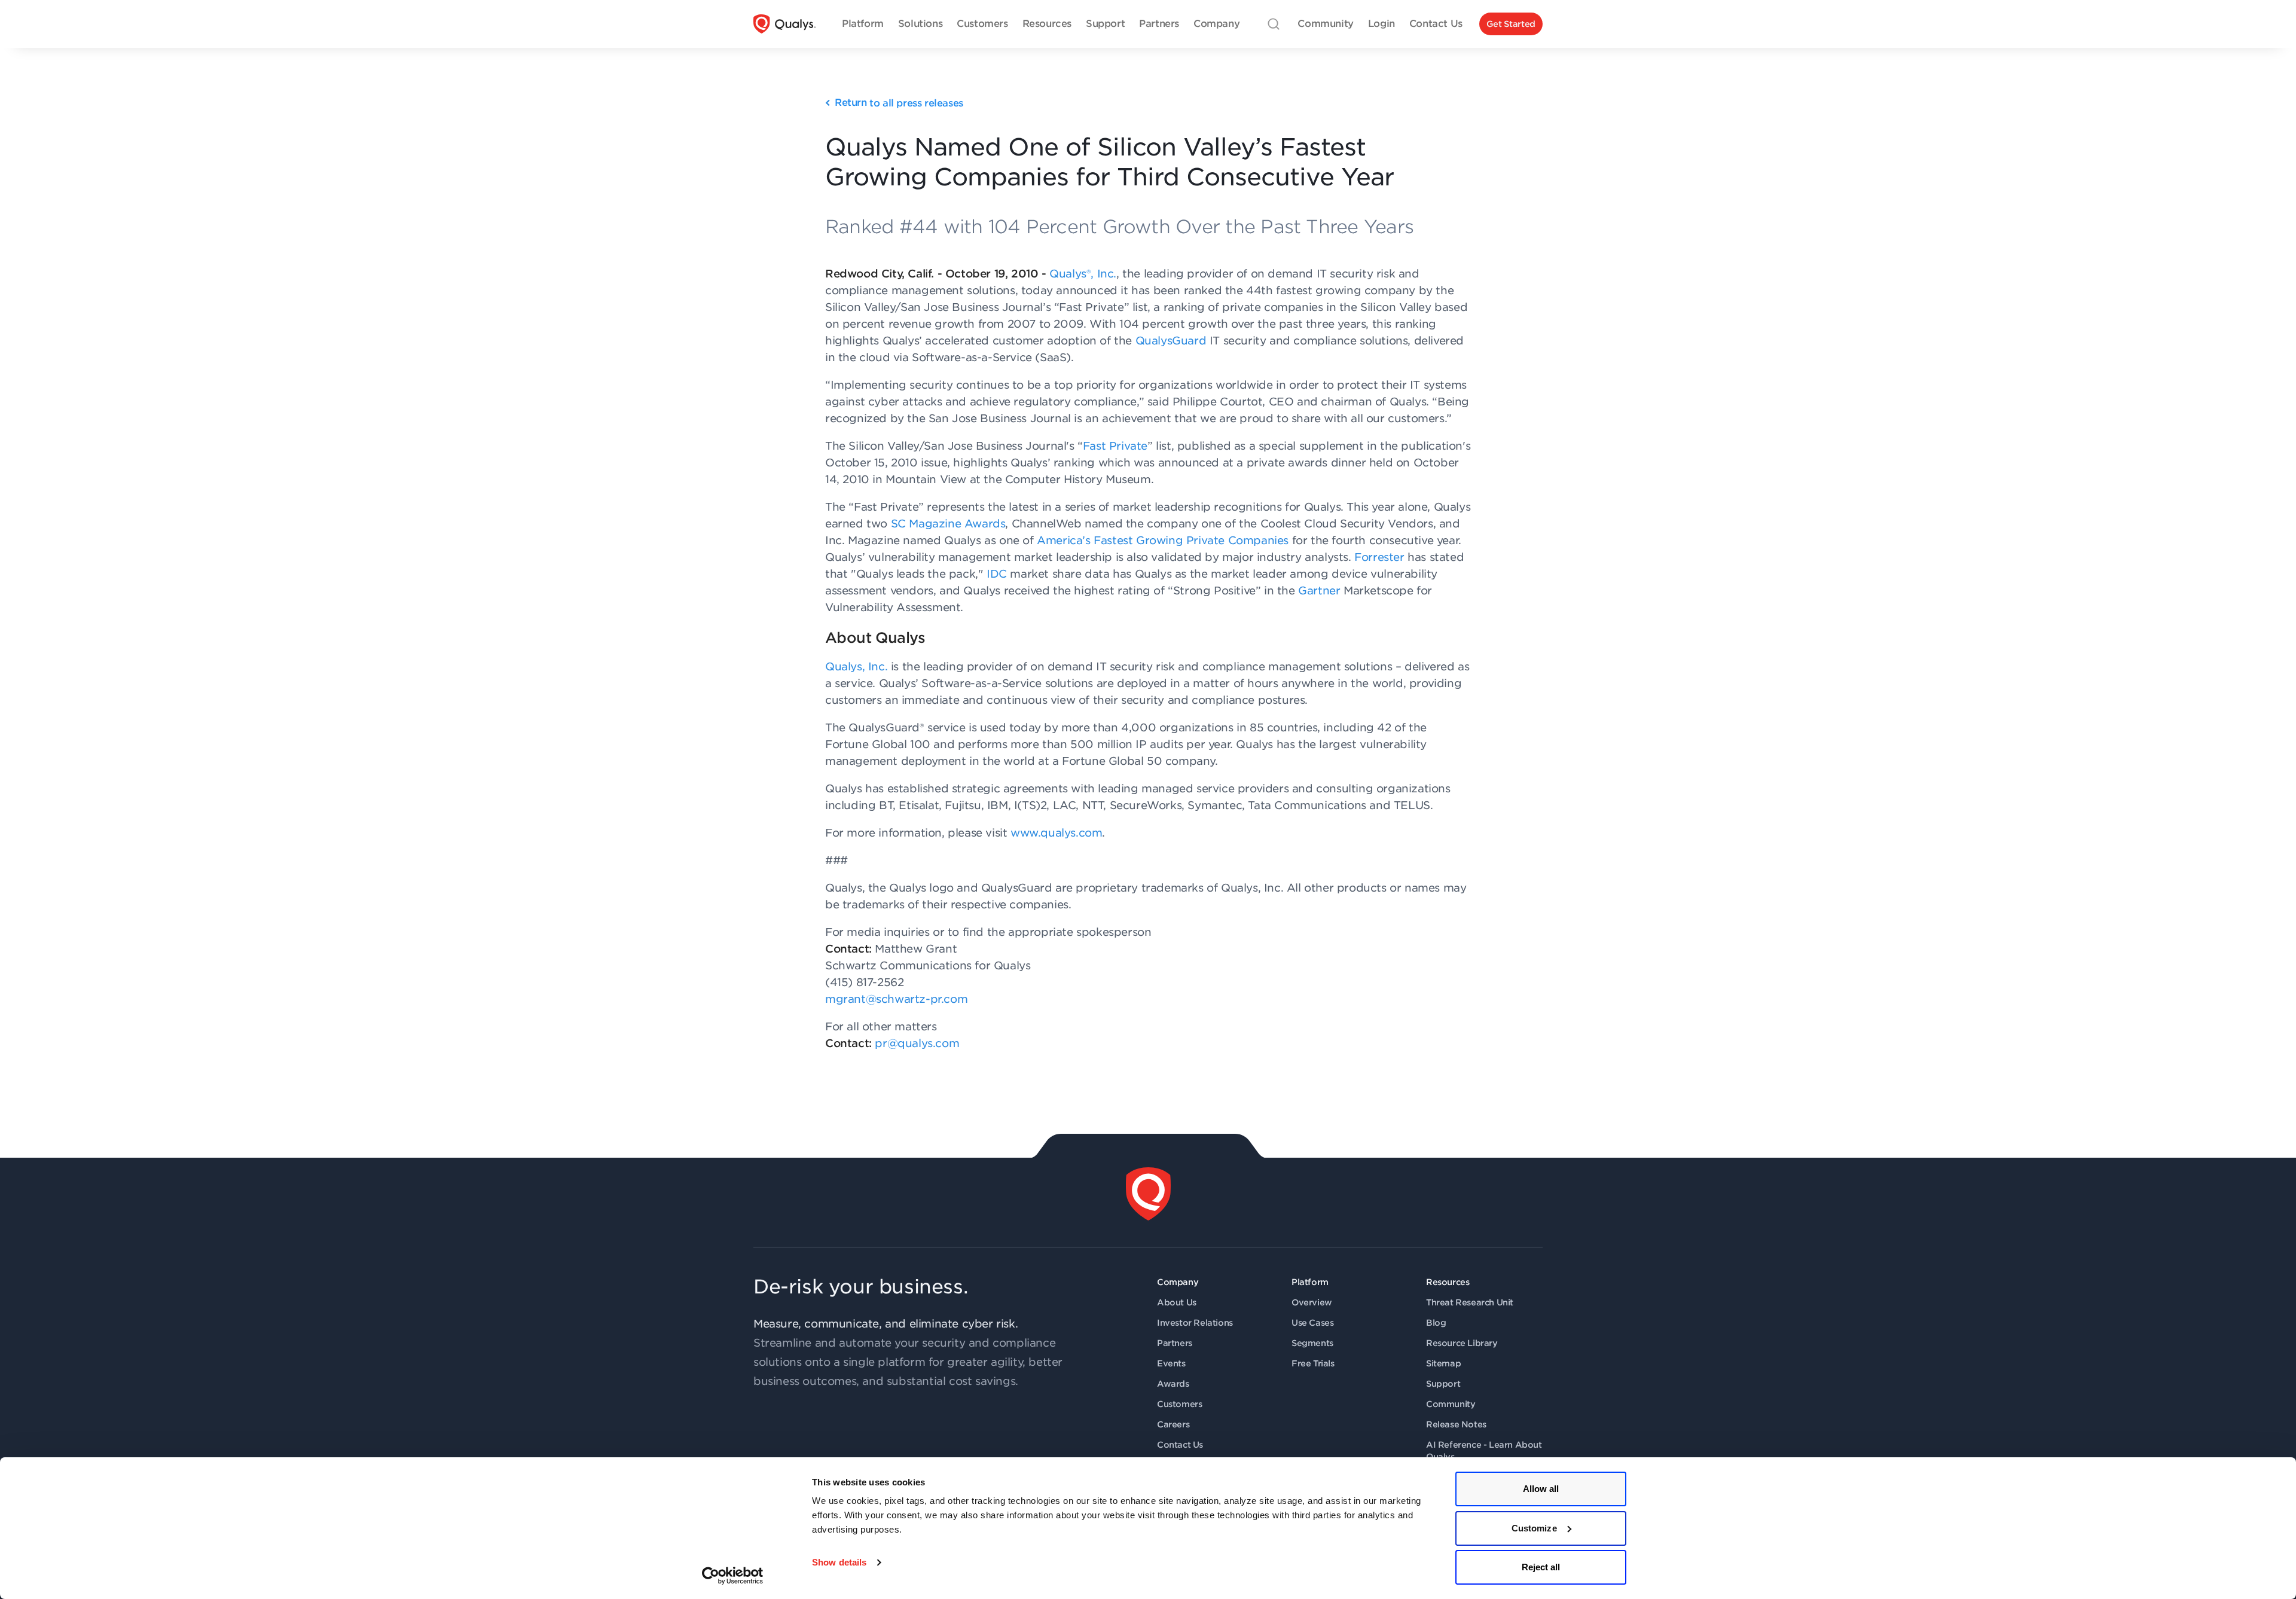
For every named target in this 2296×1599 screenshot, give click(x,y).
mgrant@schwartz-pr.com (896, 999)
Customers (1179, 1404)
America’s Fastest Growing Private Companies (1163, 540)
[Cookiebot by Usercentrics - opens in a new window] (733, 1576)
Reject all (1541, 1567)
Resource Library (1462, 1343)
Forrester (1379, 557)
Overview (1312, 1302)
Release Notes (1456, 1424)
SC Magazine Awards (948, 524)
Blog (1436, 1323)
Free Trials (1313, 1363)
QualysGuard (1171, 341)
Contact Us (1180, 1445)
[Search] (1274, 24)
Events (1171, 1363)
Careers (1173, 1424)
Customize (1534, 1528)
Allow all (1541, 1489)
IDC (997, 574)
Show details (839, 1562)
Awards (1173, 1384)
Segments (1312, 1343)
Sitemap (1443, 1363)
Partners (1175, 1343)
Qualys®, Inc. (1083, 274)
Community (1451, 1404)
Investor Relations (1195, 1323)
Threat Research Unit (1470, 1302)
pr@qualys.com (917, 1043)
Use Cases (1312, 1323)
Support (1443, 1384)
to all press (899, 103)
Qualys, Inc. (856, 666)
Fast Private (1115, 446)
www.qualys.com (1056, 833)
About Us (1177, 1302)
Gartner (1319, 591)
